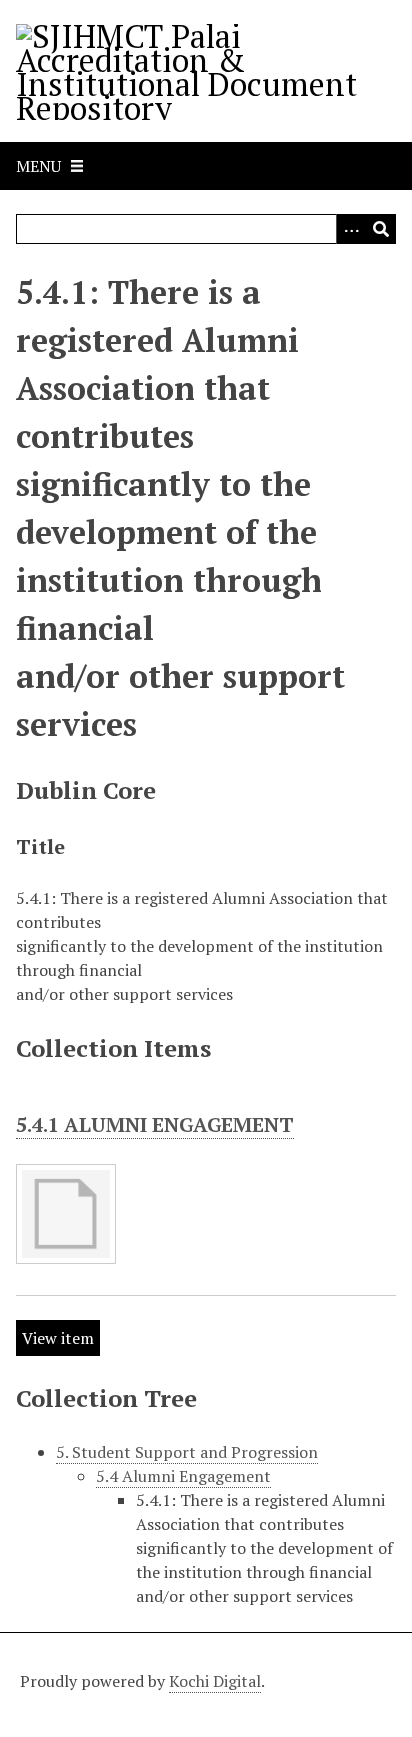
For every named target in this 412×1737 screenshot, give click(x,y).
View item (58, 1338)
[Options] (351, 229)
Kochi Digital (215, 1681)
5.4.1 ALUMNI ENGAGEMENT (155, 1124)
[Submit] (381, 229)
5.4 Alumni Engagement (183, 1476)
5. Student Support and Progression (187, 1452)
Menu (38, 166)
